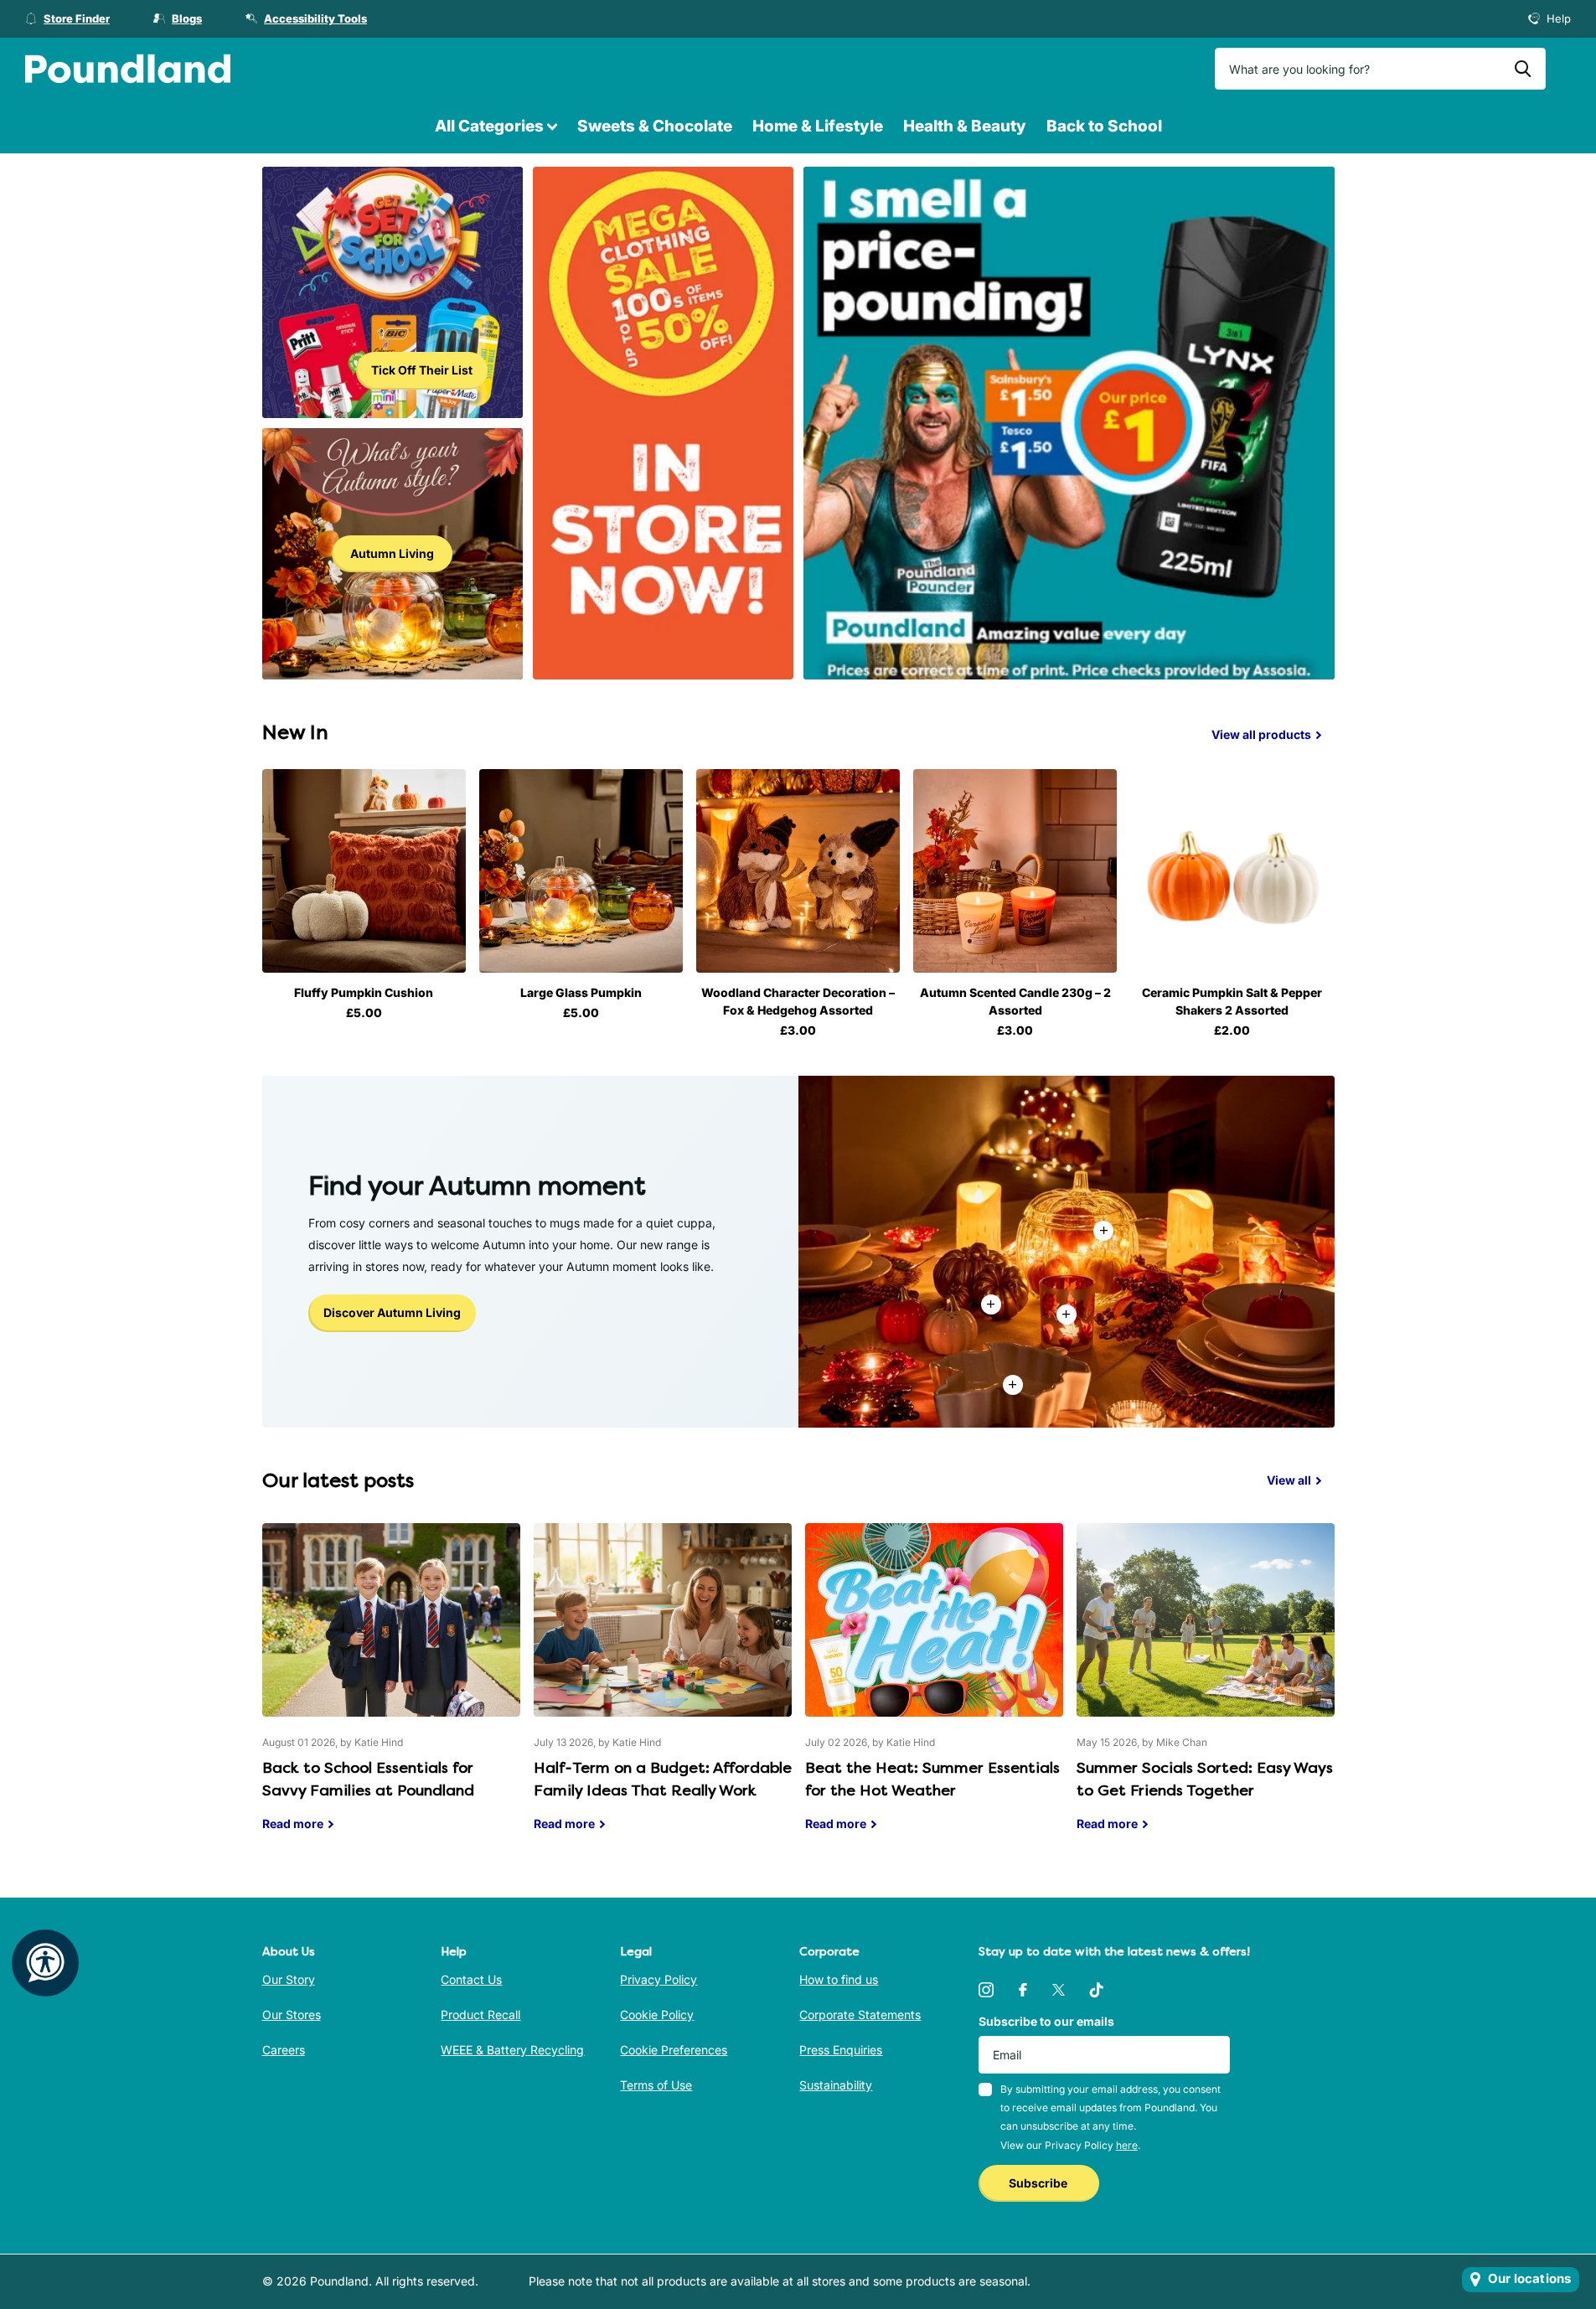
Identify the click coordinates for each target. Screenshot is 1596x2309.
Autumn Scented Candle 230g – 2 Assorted (1015, 1001)
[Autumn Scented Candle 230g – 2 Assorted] (1015, 871)
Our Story (289, 1979)
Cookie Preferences (674, 2050)
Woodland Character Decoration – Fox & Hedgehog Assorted (798, 1001)
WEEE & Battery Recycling (512, 2050)
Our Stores (292, 2015)
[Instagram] (986, 1990)
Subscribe (1039, 2183)
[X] (1059, 1990)
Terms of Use (656, 2085)
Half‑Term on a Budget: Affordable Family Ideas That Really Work (663, 1690)
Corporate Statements (860, 2015)
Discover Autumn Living (392, 1312)
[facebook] (1023, 1990)
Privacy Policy (659, 1979)
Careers (284, 2050)
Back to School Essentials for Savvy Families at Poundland (391, 1690)
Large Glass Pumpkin (581, 992)
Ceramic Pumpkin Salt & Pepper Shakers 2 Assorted (1232, 1001)
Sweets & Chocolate (655, 126)
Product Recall (480, 2015)
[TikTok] (1097, 1990)
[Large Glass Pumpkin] (581, 871)
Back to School (1104, 126)
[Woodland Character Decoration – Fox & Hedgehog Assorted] (798, 871)
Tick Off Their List (422, 370)
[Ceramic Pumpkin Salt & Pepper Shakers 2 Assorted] (1232, 871)
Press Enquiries (841, 2050)
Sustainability (836, 2085)
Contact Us (471, 1979)
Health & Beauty (965, 126)
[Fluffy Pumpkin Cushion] (364, 871)
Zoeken (1523, 69)
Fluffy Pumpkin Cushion (364, 992)
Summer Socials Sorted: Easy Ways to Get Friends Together (1206, 1690)
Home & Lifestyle (818, 126)
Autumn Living (392, 553)
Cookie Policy (657, 2015)
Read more (1067, 1315)
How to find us (839, 1979)
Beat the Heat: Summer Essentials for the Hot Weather (934, 1690)
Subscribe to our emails (1046, 2021)
